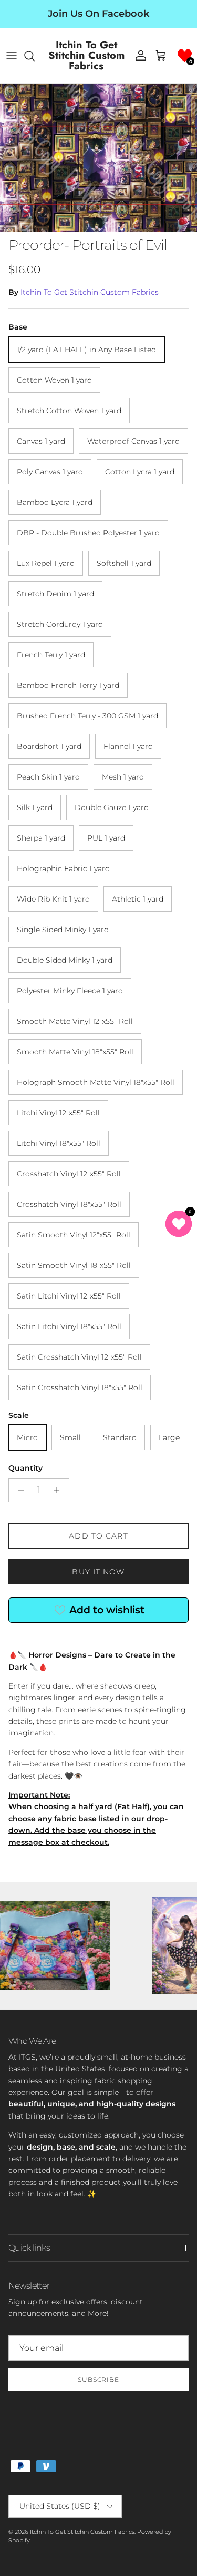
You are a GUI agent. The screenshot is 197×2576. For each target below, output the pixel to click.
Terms (144, 1392)
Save (99, 1310)
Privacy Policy (111, 1392)
